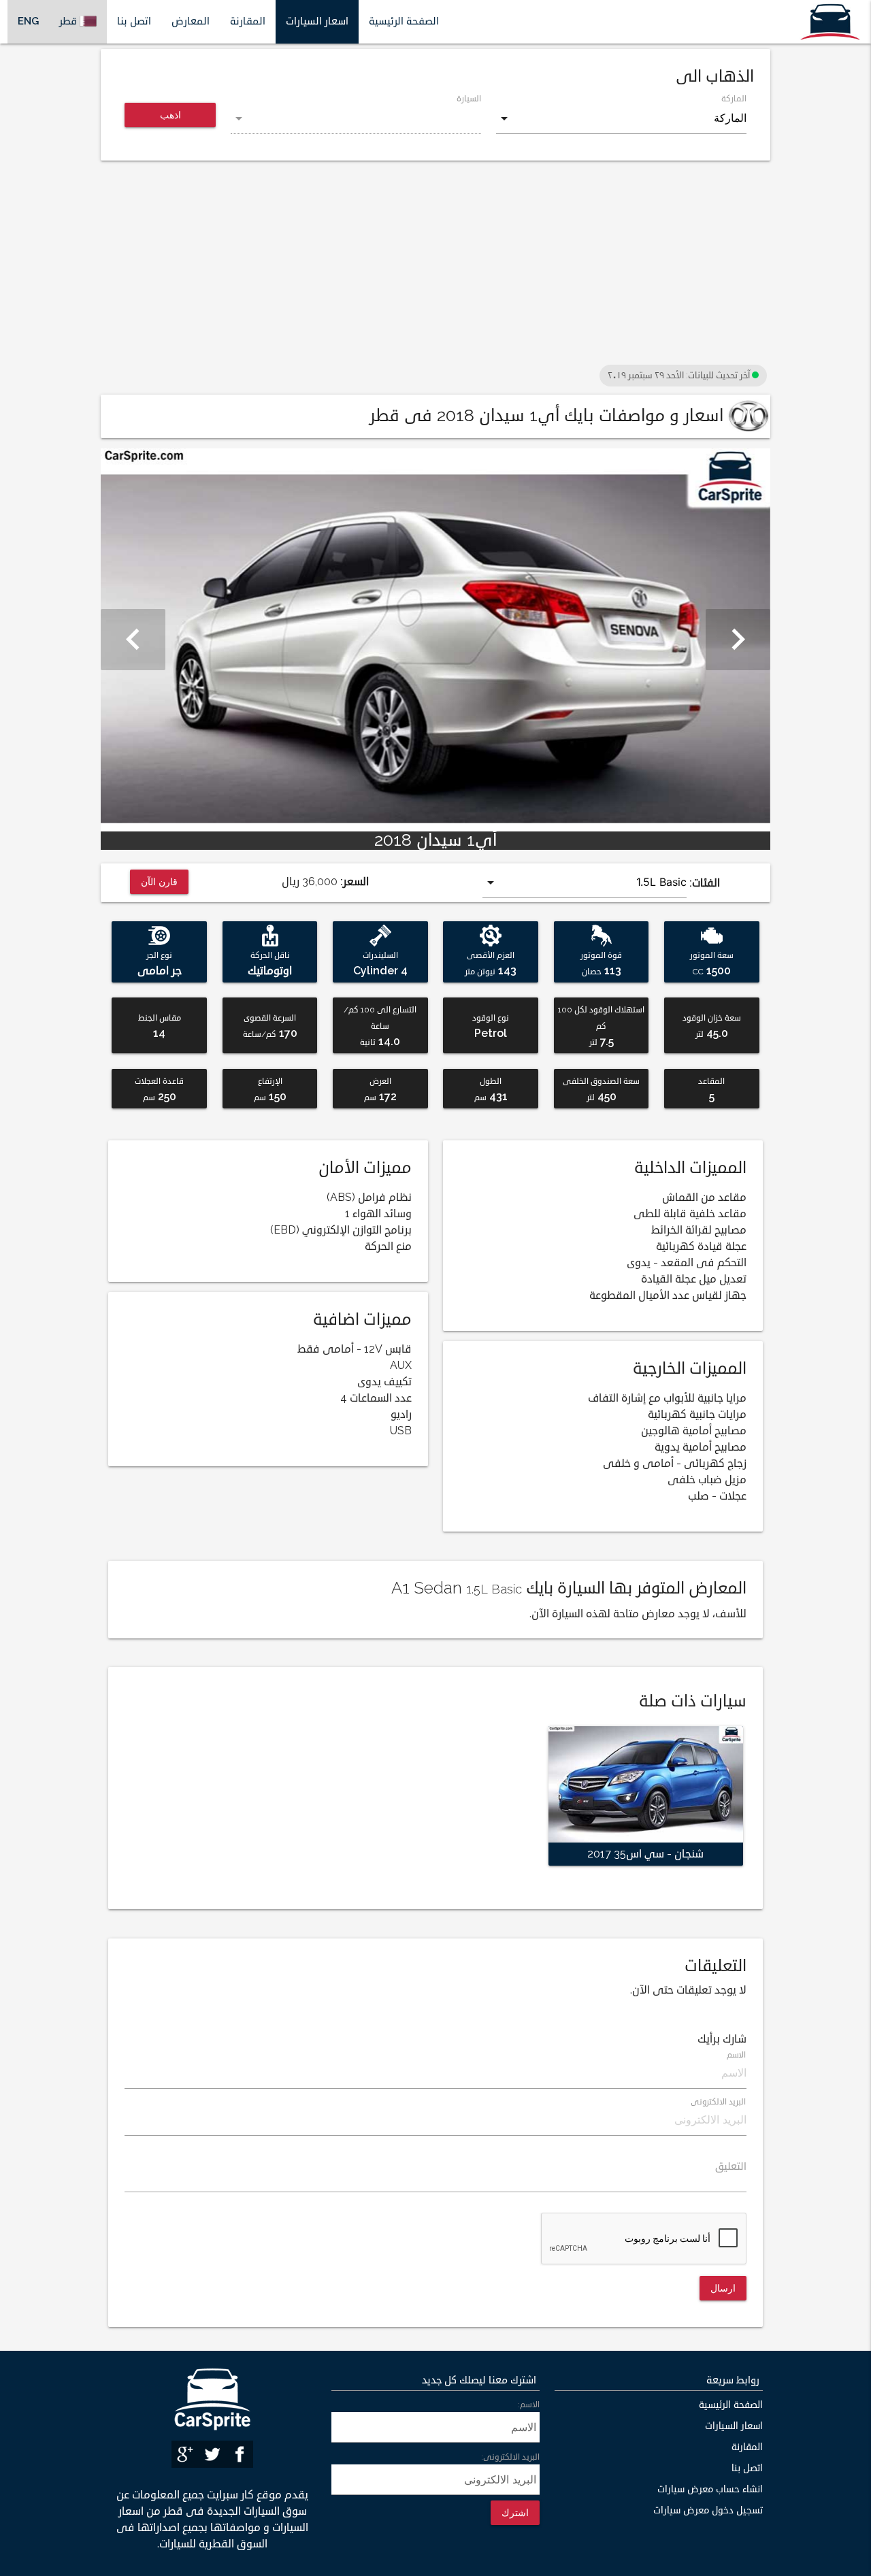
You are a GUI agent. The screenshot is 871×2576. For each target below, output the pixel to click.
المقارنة (248, 21)
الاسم (737, 2055)
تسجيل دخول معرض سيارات (708, 2510)
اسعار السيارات (317, 21)
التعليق (731, 2167)
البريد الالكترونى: (510, 2457)
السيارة (469, 99)
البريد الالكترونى (719, 2102)
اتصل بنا (134, 21)
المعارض (191, 21)
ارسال (723, 2288)
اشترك (515, 2512)
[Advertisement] (435, 266)
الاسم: (529, 2405)
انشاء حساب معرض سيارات (710, 2489)
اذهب (170, 115)
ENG (28, 21)
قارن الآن (160, 881)
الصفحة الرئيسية (404, 21)
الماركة (734, 99)
